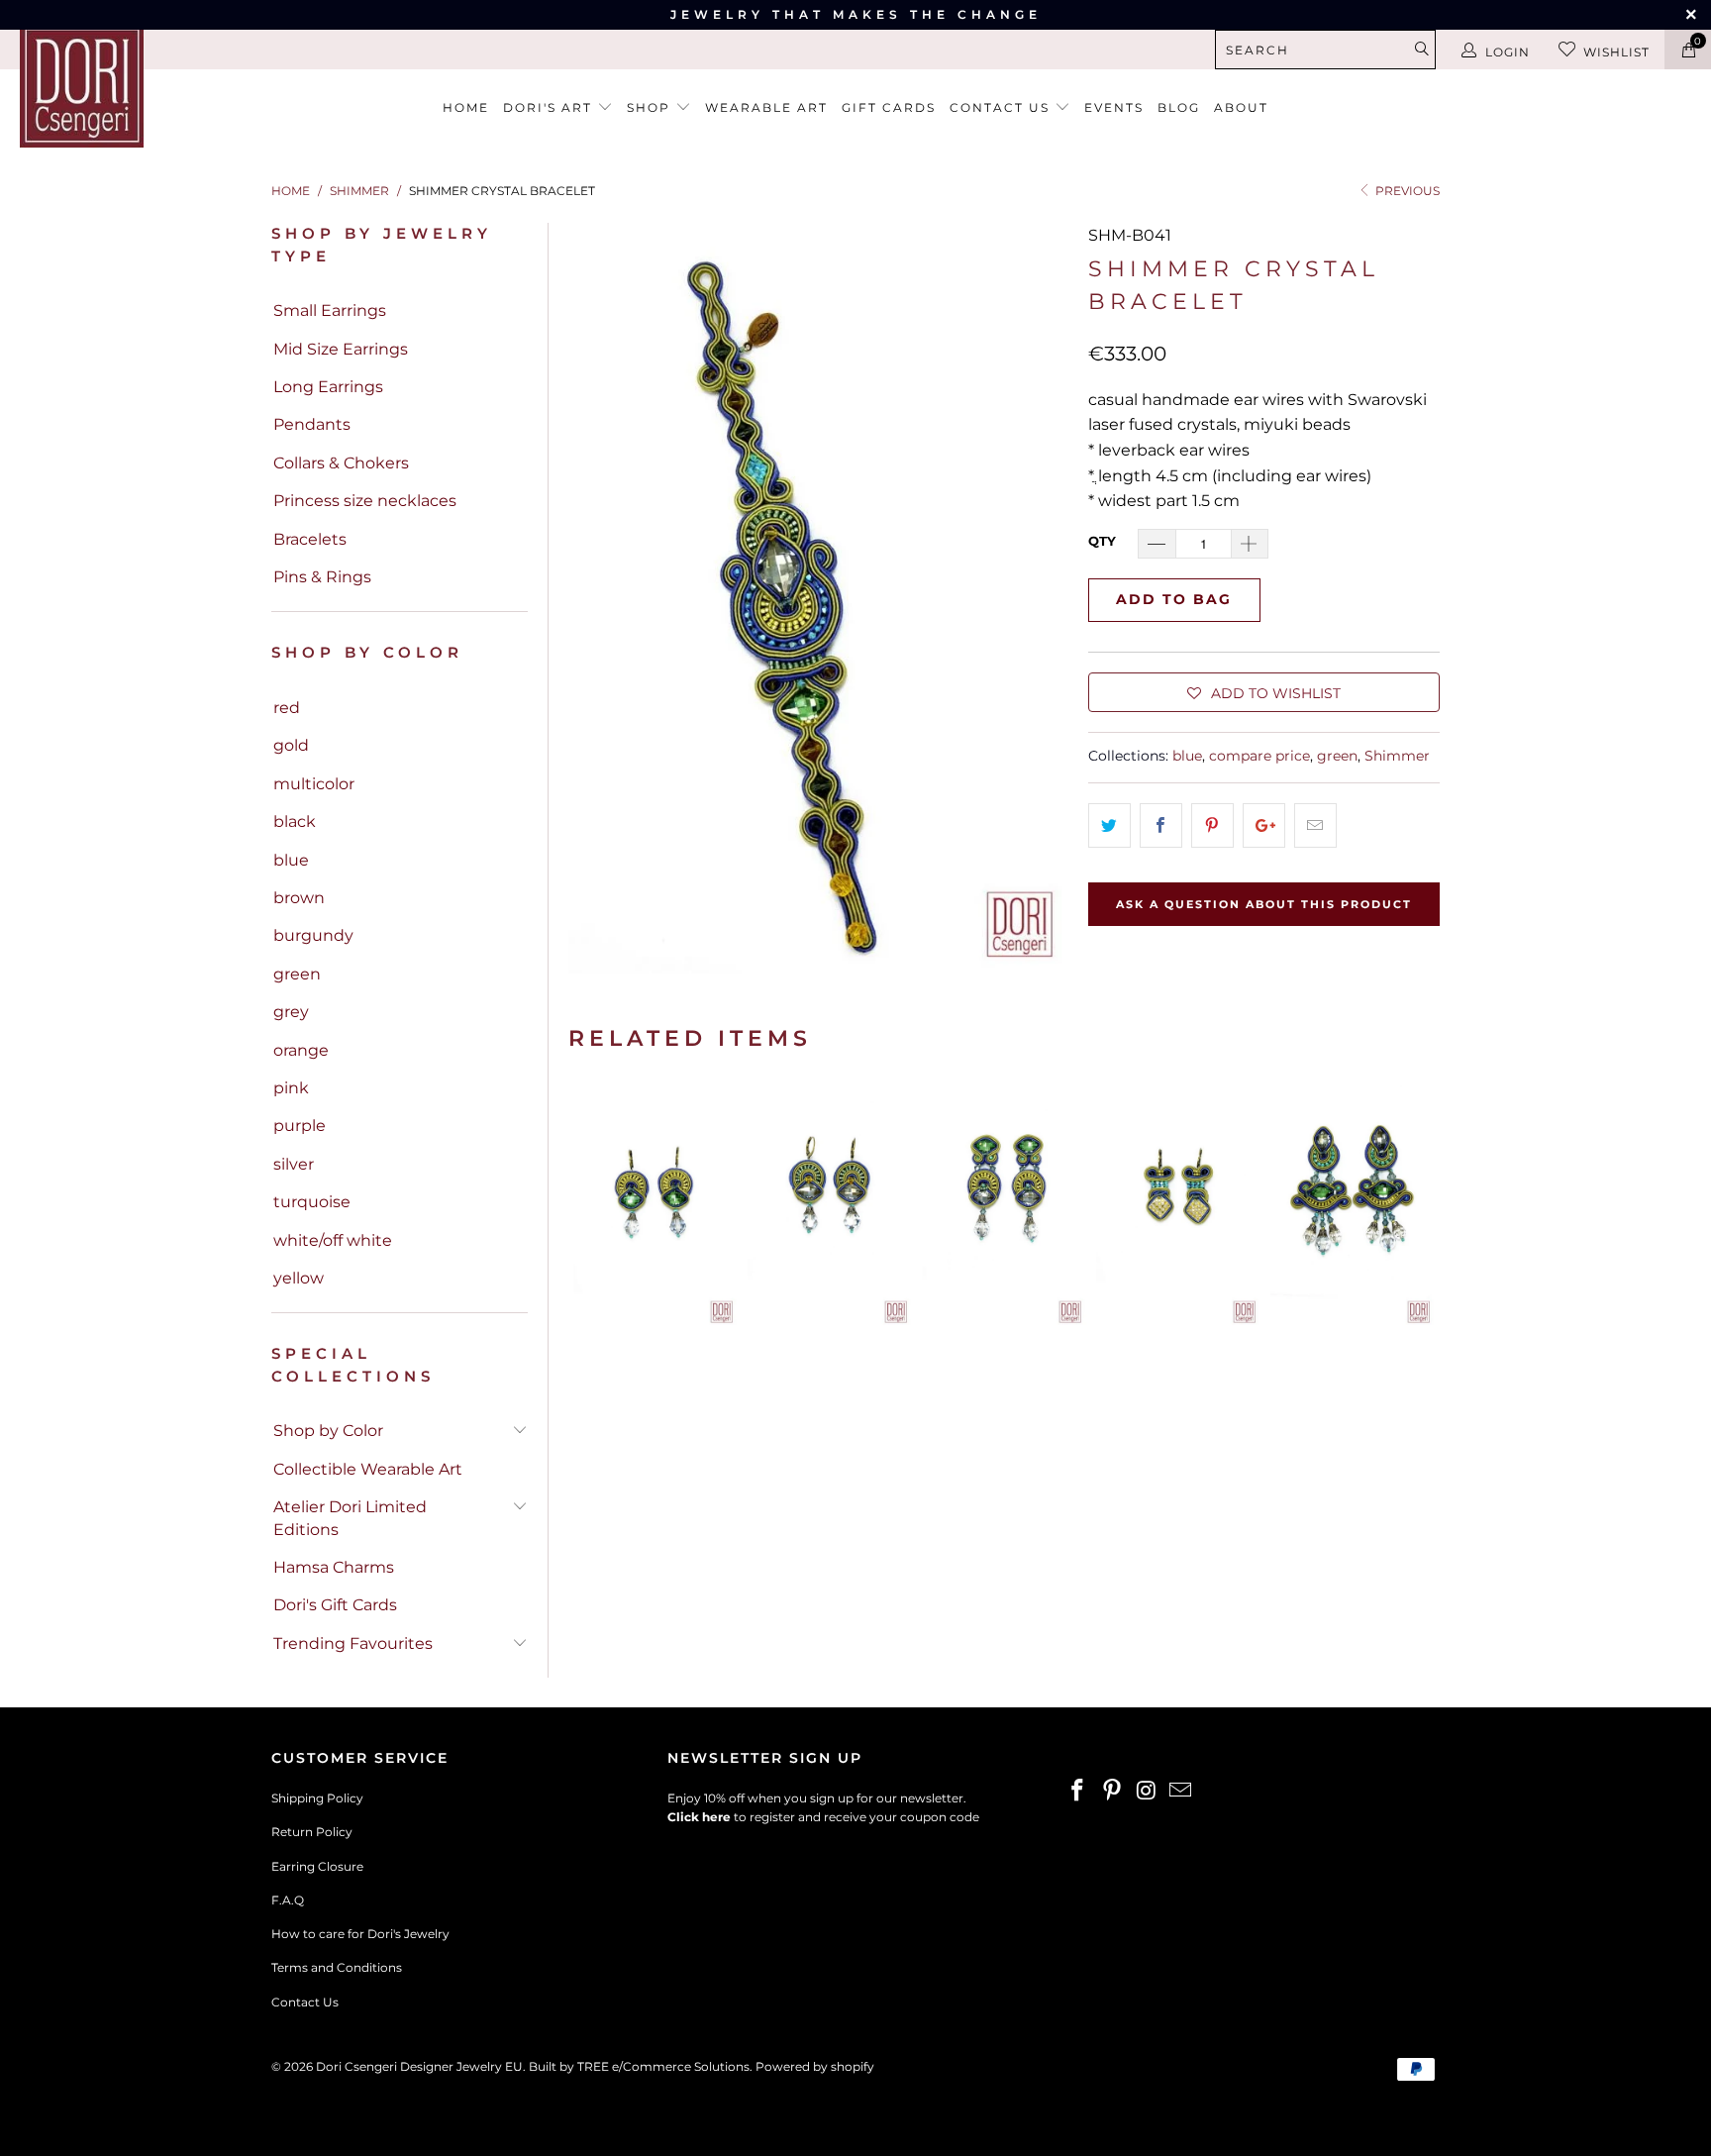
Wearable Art (766, 107)
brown (299, 898)
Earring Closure (317, 1866)
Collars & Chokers (341, 463)
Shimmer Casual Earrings (1178, 1205)
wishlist (1616, 52)
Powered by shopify (815, 2066)
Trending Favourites (353, 1643)
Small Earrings (330, 310)
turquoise (312, 1202)
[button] (1264, 692)
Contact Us (305, 2002)
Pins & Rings (322, 577)
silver (294, 1164)
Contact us (1002, 107)
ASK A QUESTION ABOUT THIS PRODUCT (1264, 904)
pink (291, 1088)
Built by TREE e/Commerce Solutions (639, 2066)
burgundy (313, 935)
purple (300, 1126)
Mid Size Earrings (341, 349)
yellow (299, 1278)
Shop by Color (328, 1431)
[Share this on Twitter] (1109, 826)
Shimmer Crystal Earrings (1004, 1205)
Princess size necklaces (365, 501)
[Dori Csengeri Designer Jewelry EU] (147, 86)
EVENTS (1114, 107)
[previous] (589, 1205)
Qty (1102, 541)
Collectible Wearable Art (368, 1469)
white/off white (333, 1240)
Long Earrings (328, 387)
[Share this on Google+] (1264, 826)
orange (301, 1050)
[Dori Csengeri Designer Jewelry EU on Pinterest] (1113, 1792)
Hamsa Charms (334, 1567)
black (295, 821)
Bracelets (310, 539)
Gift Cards (889, 107)
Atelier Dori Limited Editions (350, 1518)
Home (466, 107)
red (287, 708)
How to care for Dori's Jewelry (360, 1934)
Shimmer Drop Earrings (830, 1205)
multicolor (314, 784)
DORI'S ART (550, 107)
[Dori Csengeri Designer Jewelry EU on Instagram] (1147, 1792)
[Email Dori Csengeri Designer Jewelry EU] (1181, 1792)
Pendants (312, 424)
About (1241, 107)
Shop (651, 107)
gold (291, 745)
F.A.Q (288, 1900)
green (297, 974)
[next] (1419, 1205)
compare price (1259, 756)
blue (291, 860)
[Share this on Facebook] (1161, 826)
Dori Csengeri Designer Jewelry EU (419, 2066)
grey (291, 1012)
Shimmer (1397, 756)
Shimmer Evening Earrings (1353, 1205)
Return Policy (312, 1832)
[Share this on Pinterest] (1212, 826)
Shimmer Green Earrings (655, 1205)
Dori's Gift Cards (335, 1605)
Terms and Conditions (337, 1967)
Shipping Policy (317, 1798)
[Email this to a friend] (1315, 826)
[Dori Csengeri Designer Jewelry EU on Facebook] (1078, 1792)
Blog (1179, 107)
